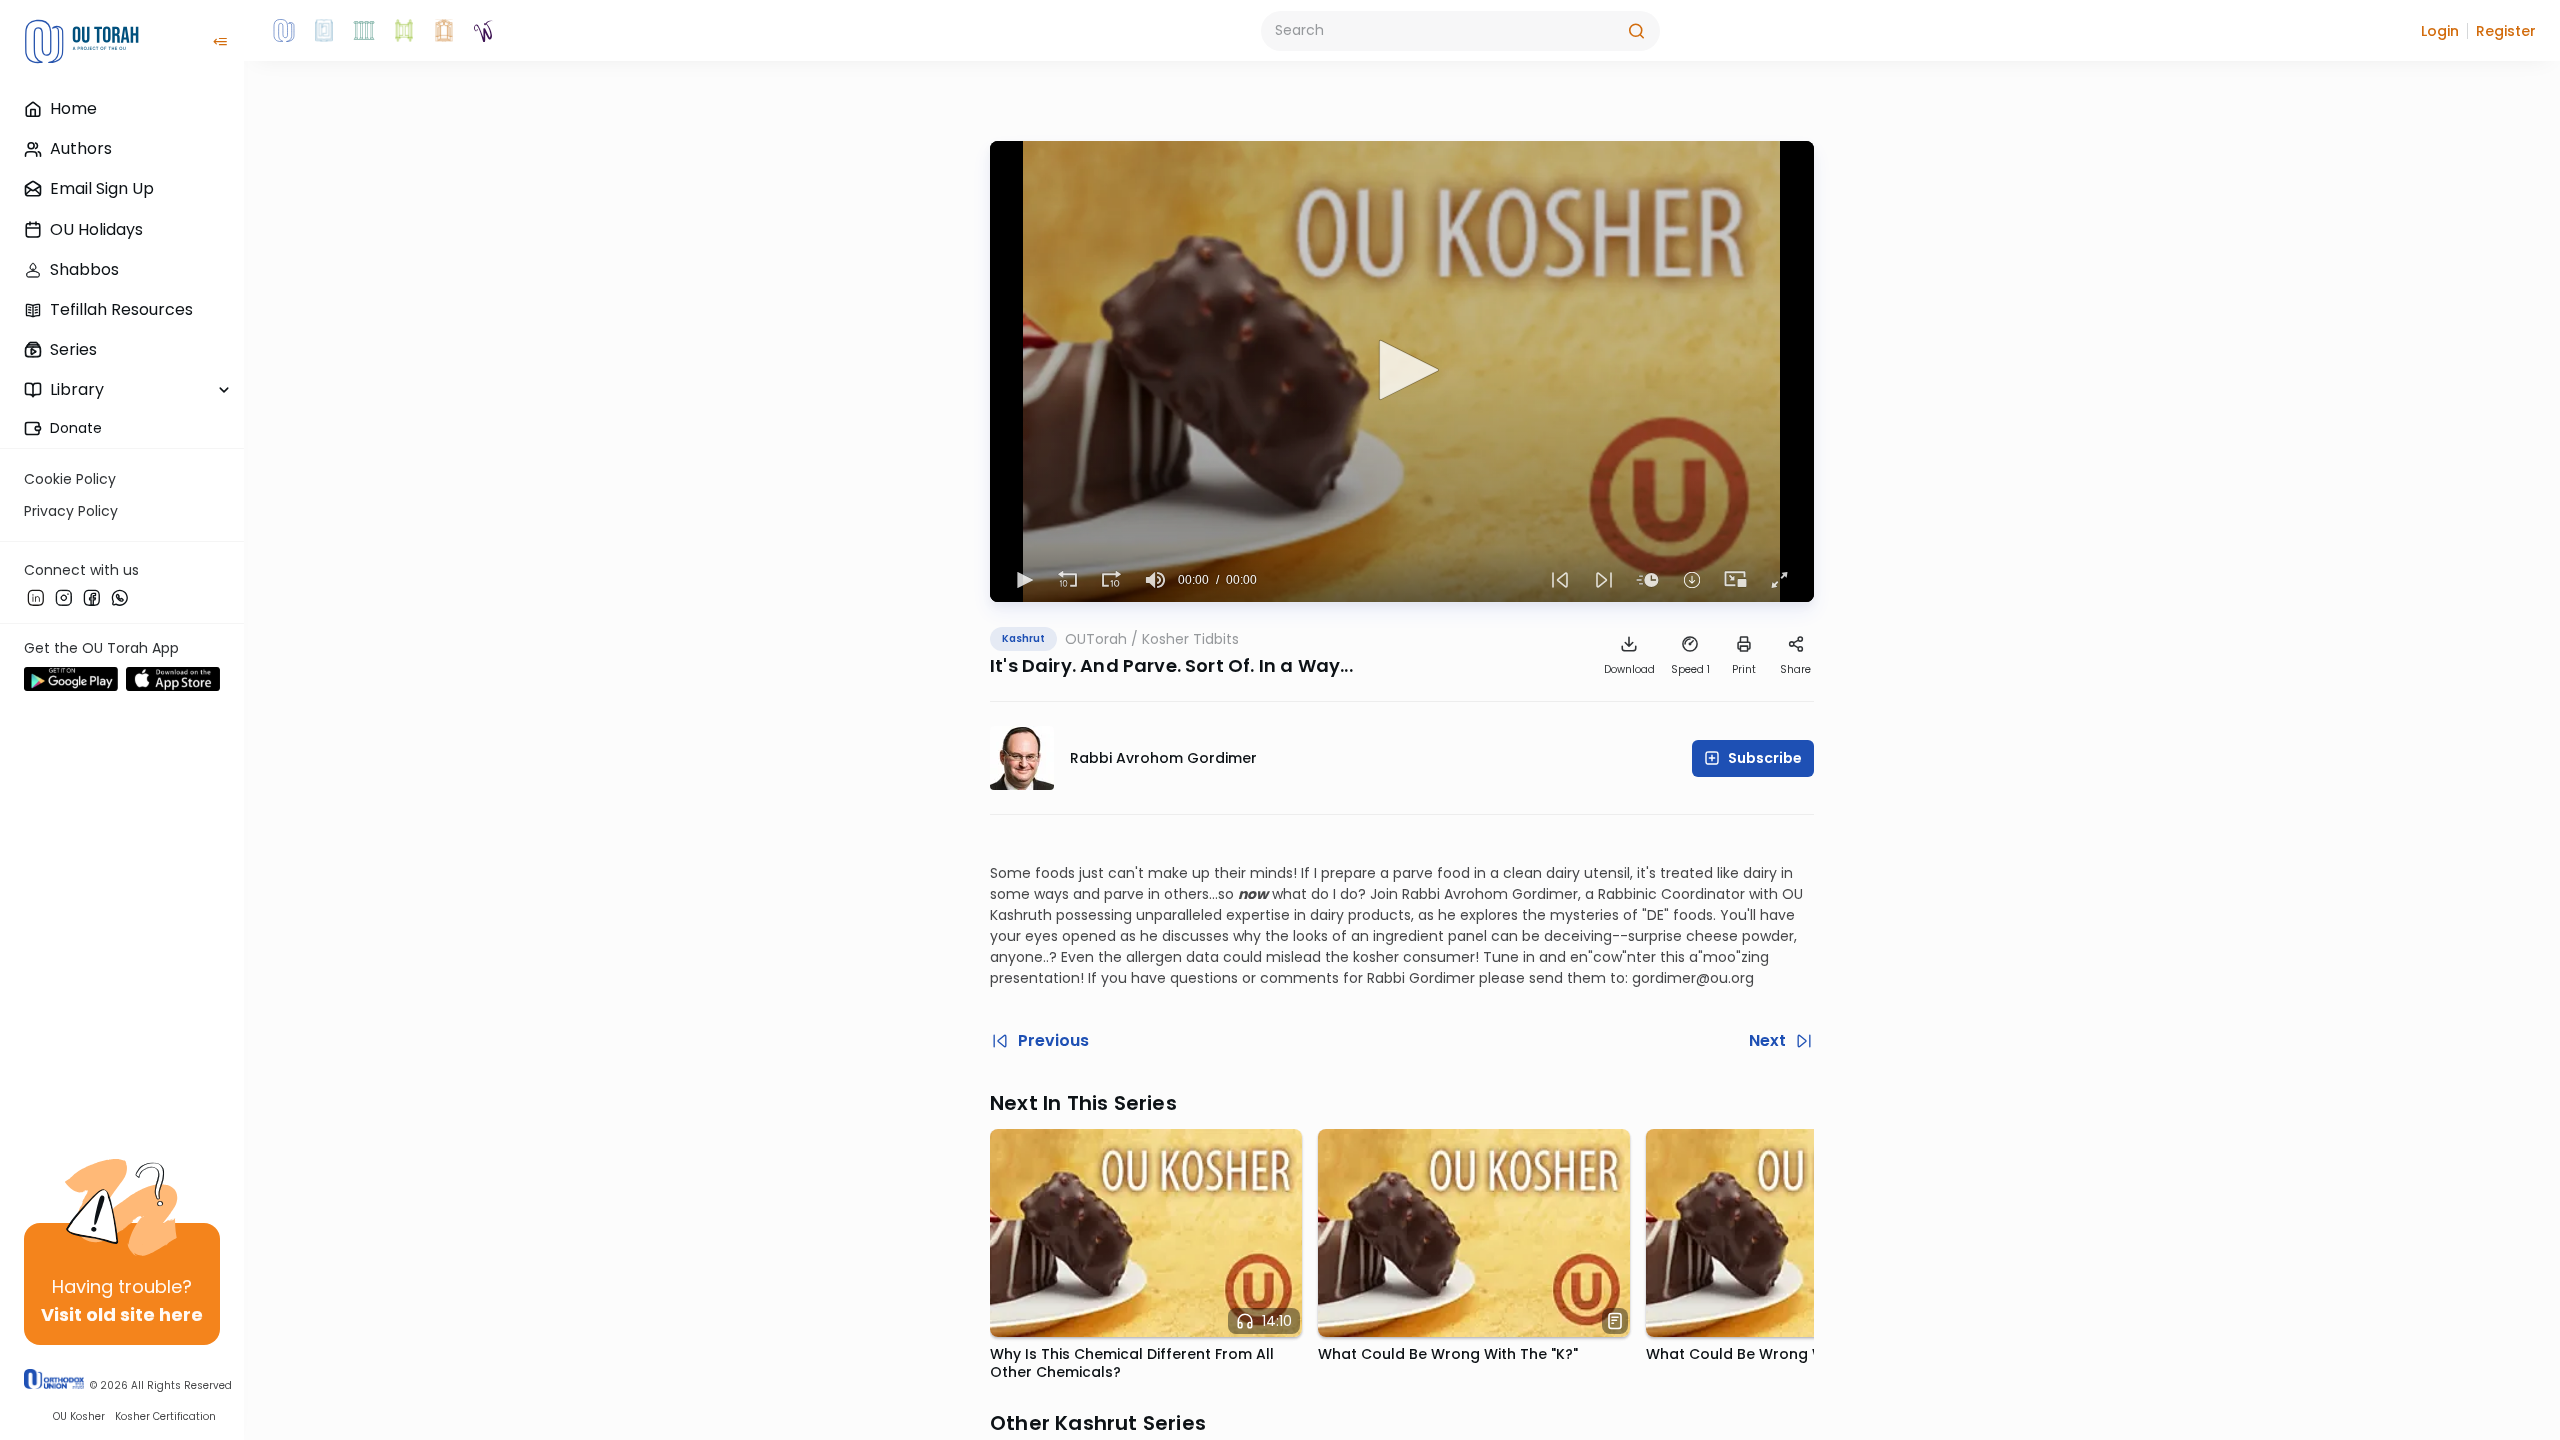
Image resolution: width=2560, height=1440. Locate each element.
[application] (1402, 371)
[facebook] (92, 597)
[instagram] (64, 597)
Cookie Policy (70, 479)
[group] (1156, 580)
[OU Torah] (284, 31)
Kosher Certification (165, 1416)
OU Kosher (79, 1416)
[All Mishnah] (324, 31)
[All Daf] (444, 31)
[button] (2440, 31)
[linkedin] (36, 597)
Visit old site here (122, 1314)
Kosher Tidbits (1190, 639)
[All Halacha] (364, 31)
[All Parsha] (404, 31)
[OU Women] (484, 31)
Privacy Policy (71, 511)
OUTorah (1096, 639)
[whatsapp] (120, 597)
